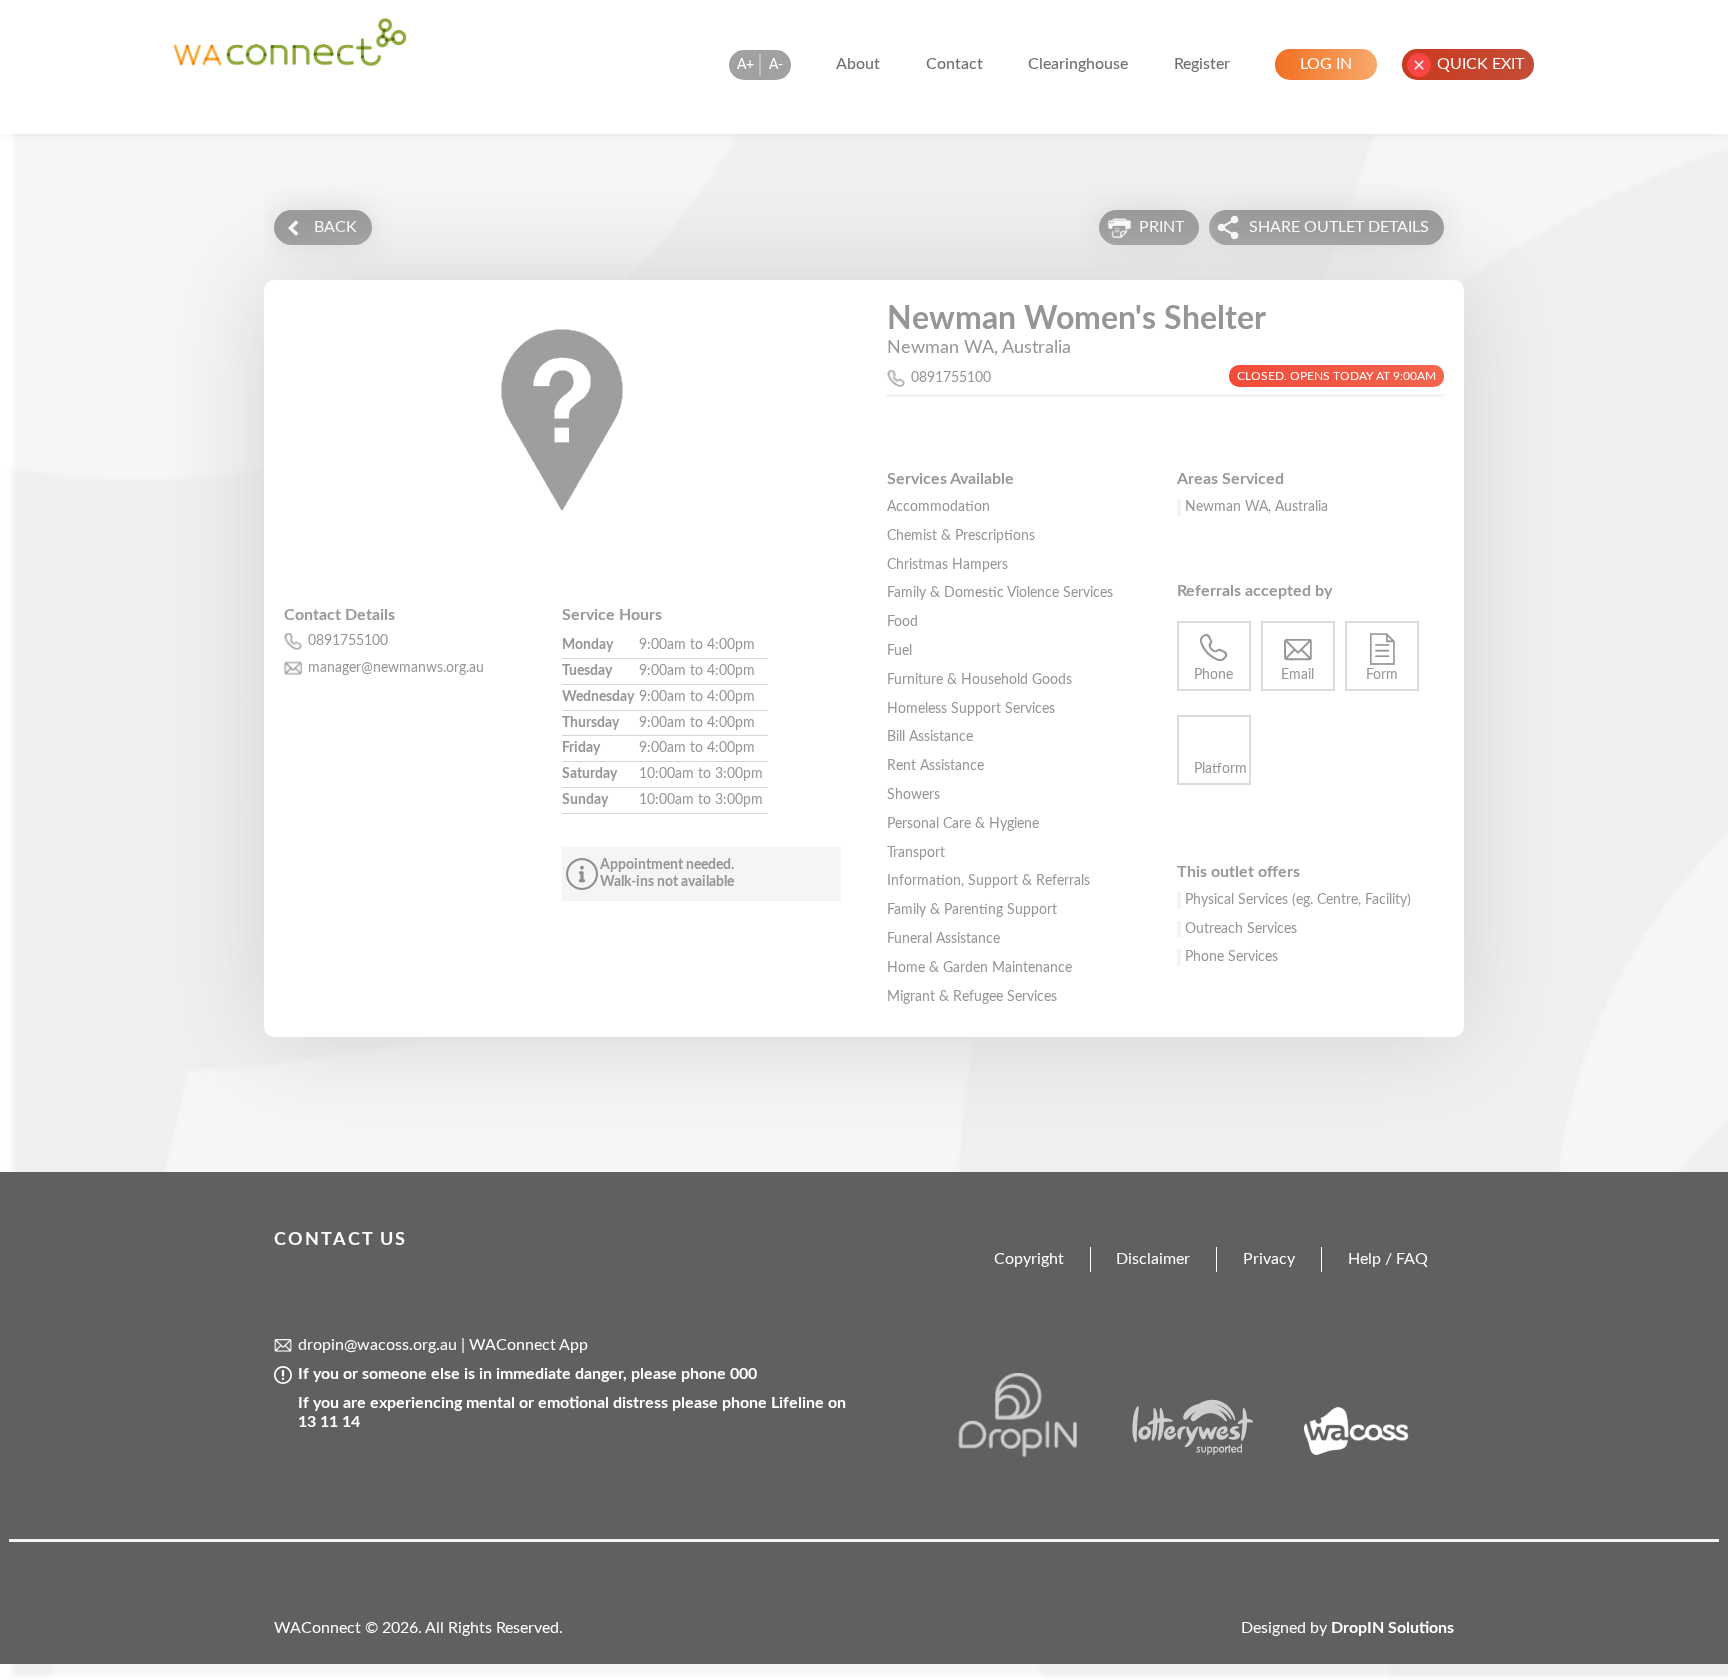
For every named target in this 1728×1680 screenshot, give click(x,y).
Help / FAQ (1388, 1259)
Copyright (1029, 1259)
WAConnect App (528, 1345)
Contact (954, 64)
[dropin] (1039, 1452)
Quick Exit (1480, 64)
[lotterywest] (1206, 1452)
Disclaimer (1153, 1259)
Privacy (1269, 1259)
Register (1202, 64)
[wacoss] (1372, 1452)
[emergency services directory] (290, 62)
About (858, 64)
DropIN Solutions (1392, 1628)
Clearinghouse (1078, 64)
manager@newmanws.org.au (396, 668)
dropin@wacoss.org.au (377, 1345)
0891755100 (951, 378)
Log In (1326, 64)
